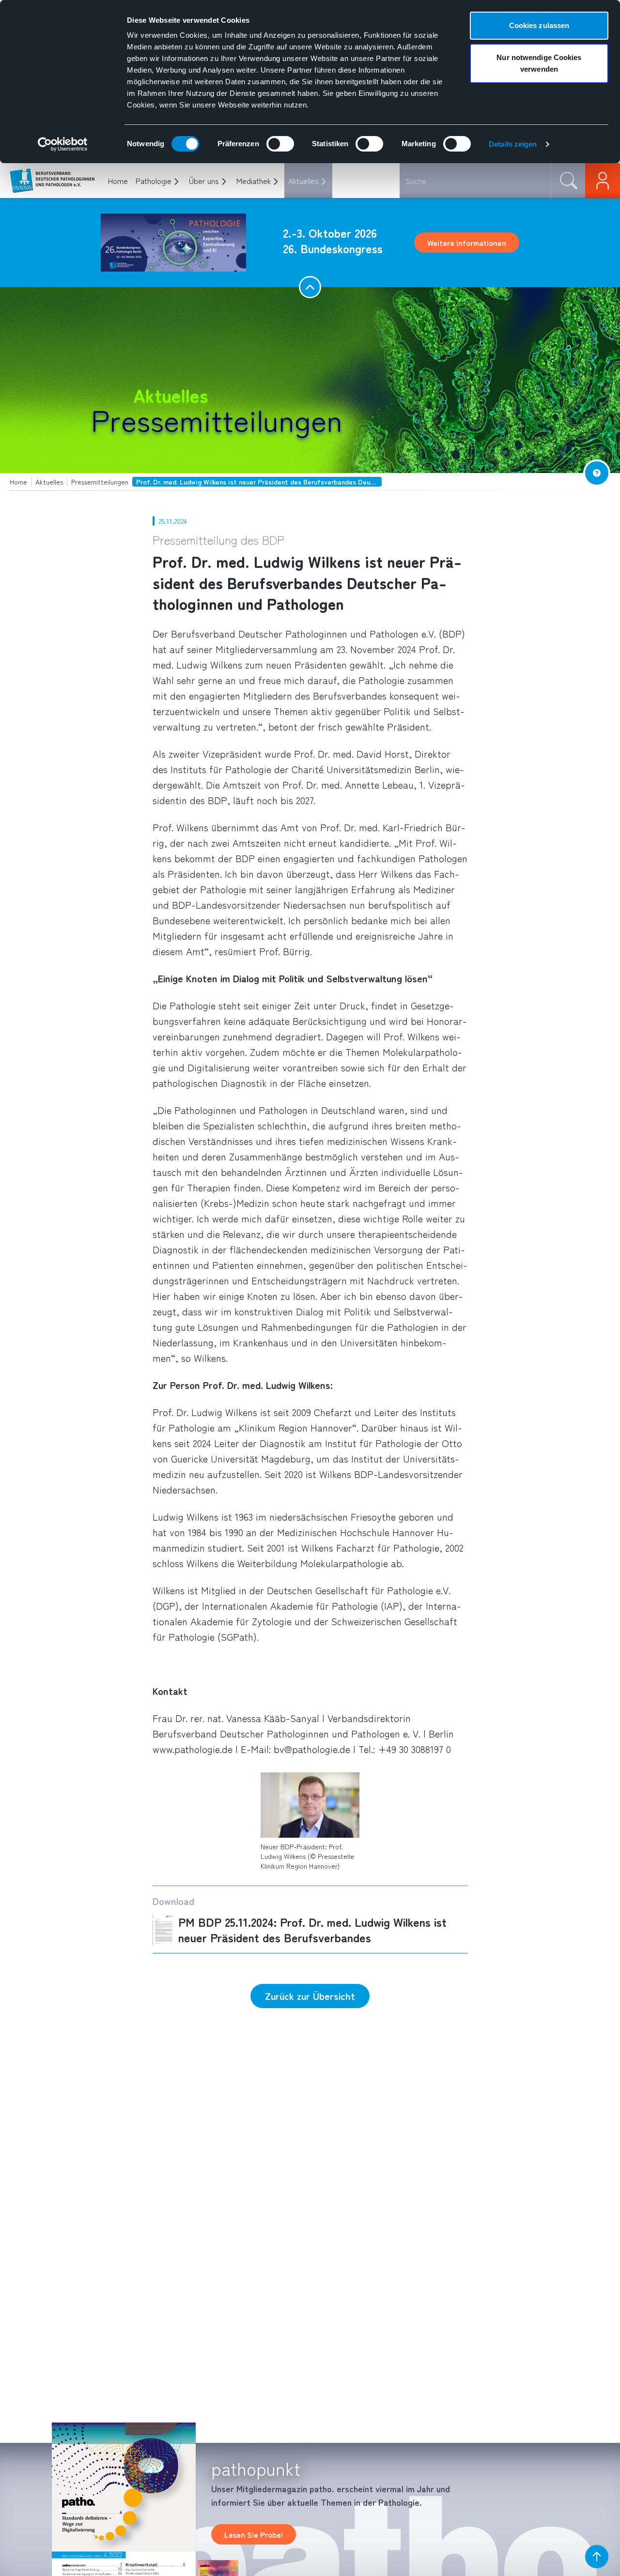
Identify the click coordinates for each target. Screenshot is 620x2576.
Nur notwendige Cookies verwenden (539, 63)
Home (118, 181)
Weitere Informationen (467, 243)
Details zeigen (513, 144)
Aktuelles (303, 181)
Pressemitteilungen (217, 419)
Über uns (204, 181)
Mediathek (254, 181)
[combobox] (475, 181)
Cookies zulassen (539, 25)
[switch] (280, 144)
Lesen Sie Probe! (254, 2534)
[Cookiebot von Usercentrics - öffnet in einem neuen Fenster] (63, 144)
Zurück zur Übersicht (310, 1996)
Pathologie (154, 181)
